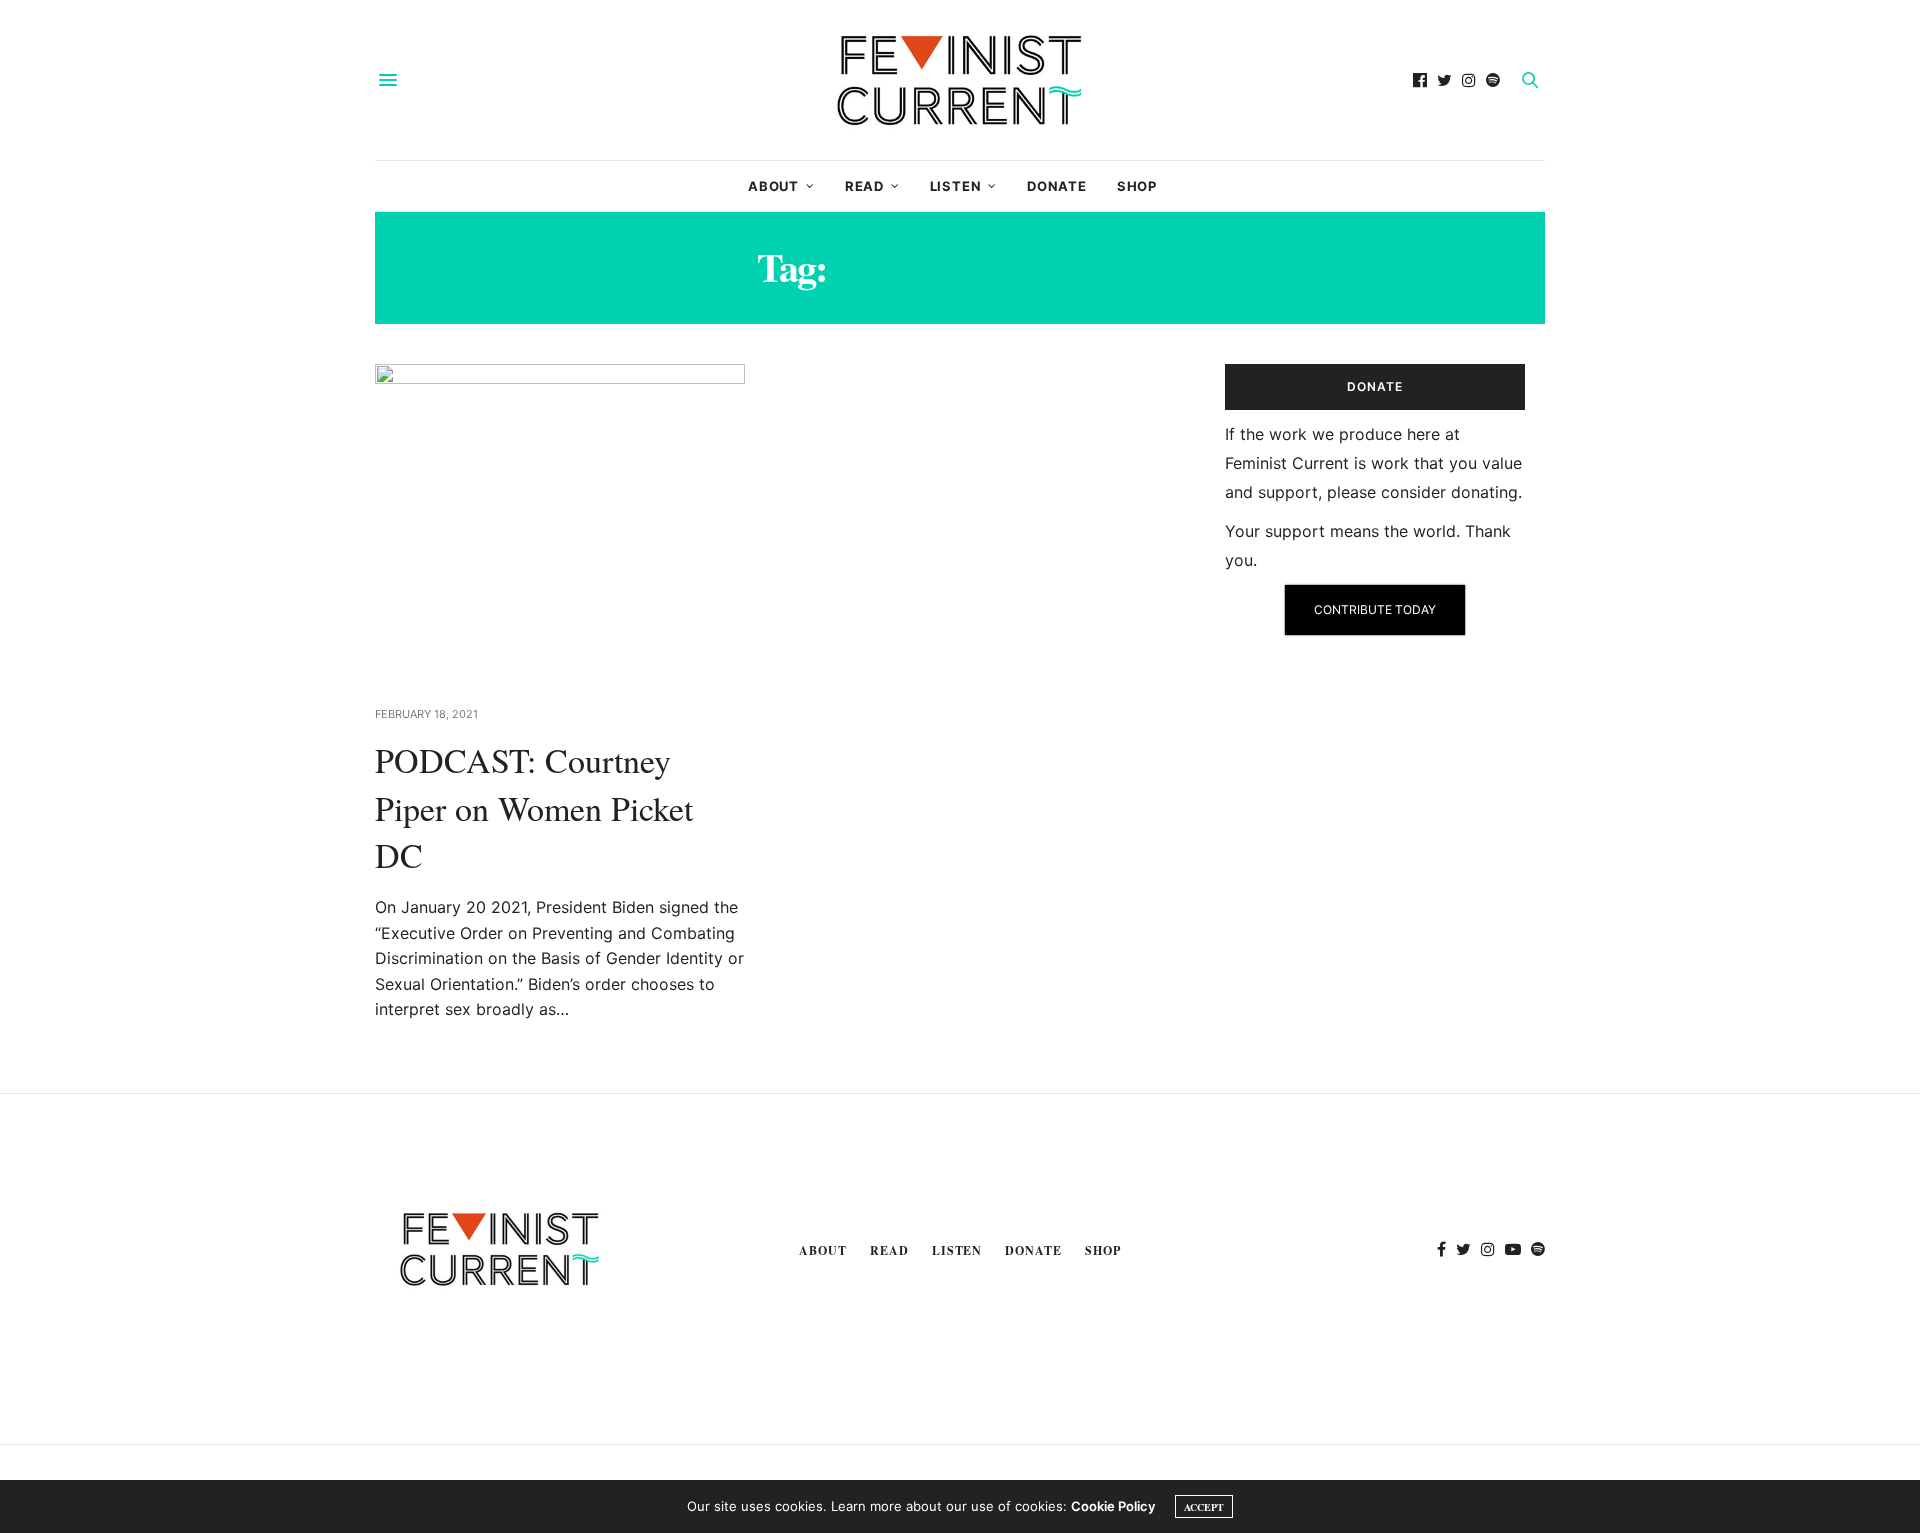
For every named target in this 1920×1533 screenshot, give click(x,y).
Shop (1137, 186)
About (773, 186)
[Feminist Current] (960, 80)
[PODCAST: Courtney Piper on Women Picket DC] (560, 522)
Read (864, 186)
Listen (956, 186)
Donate (1057, 186)
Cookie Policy (1113, 1506)
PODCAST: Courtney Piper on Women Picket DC (534, 807)
